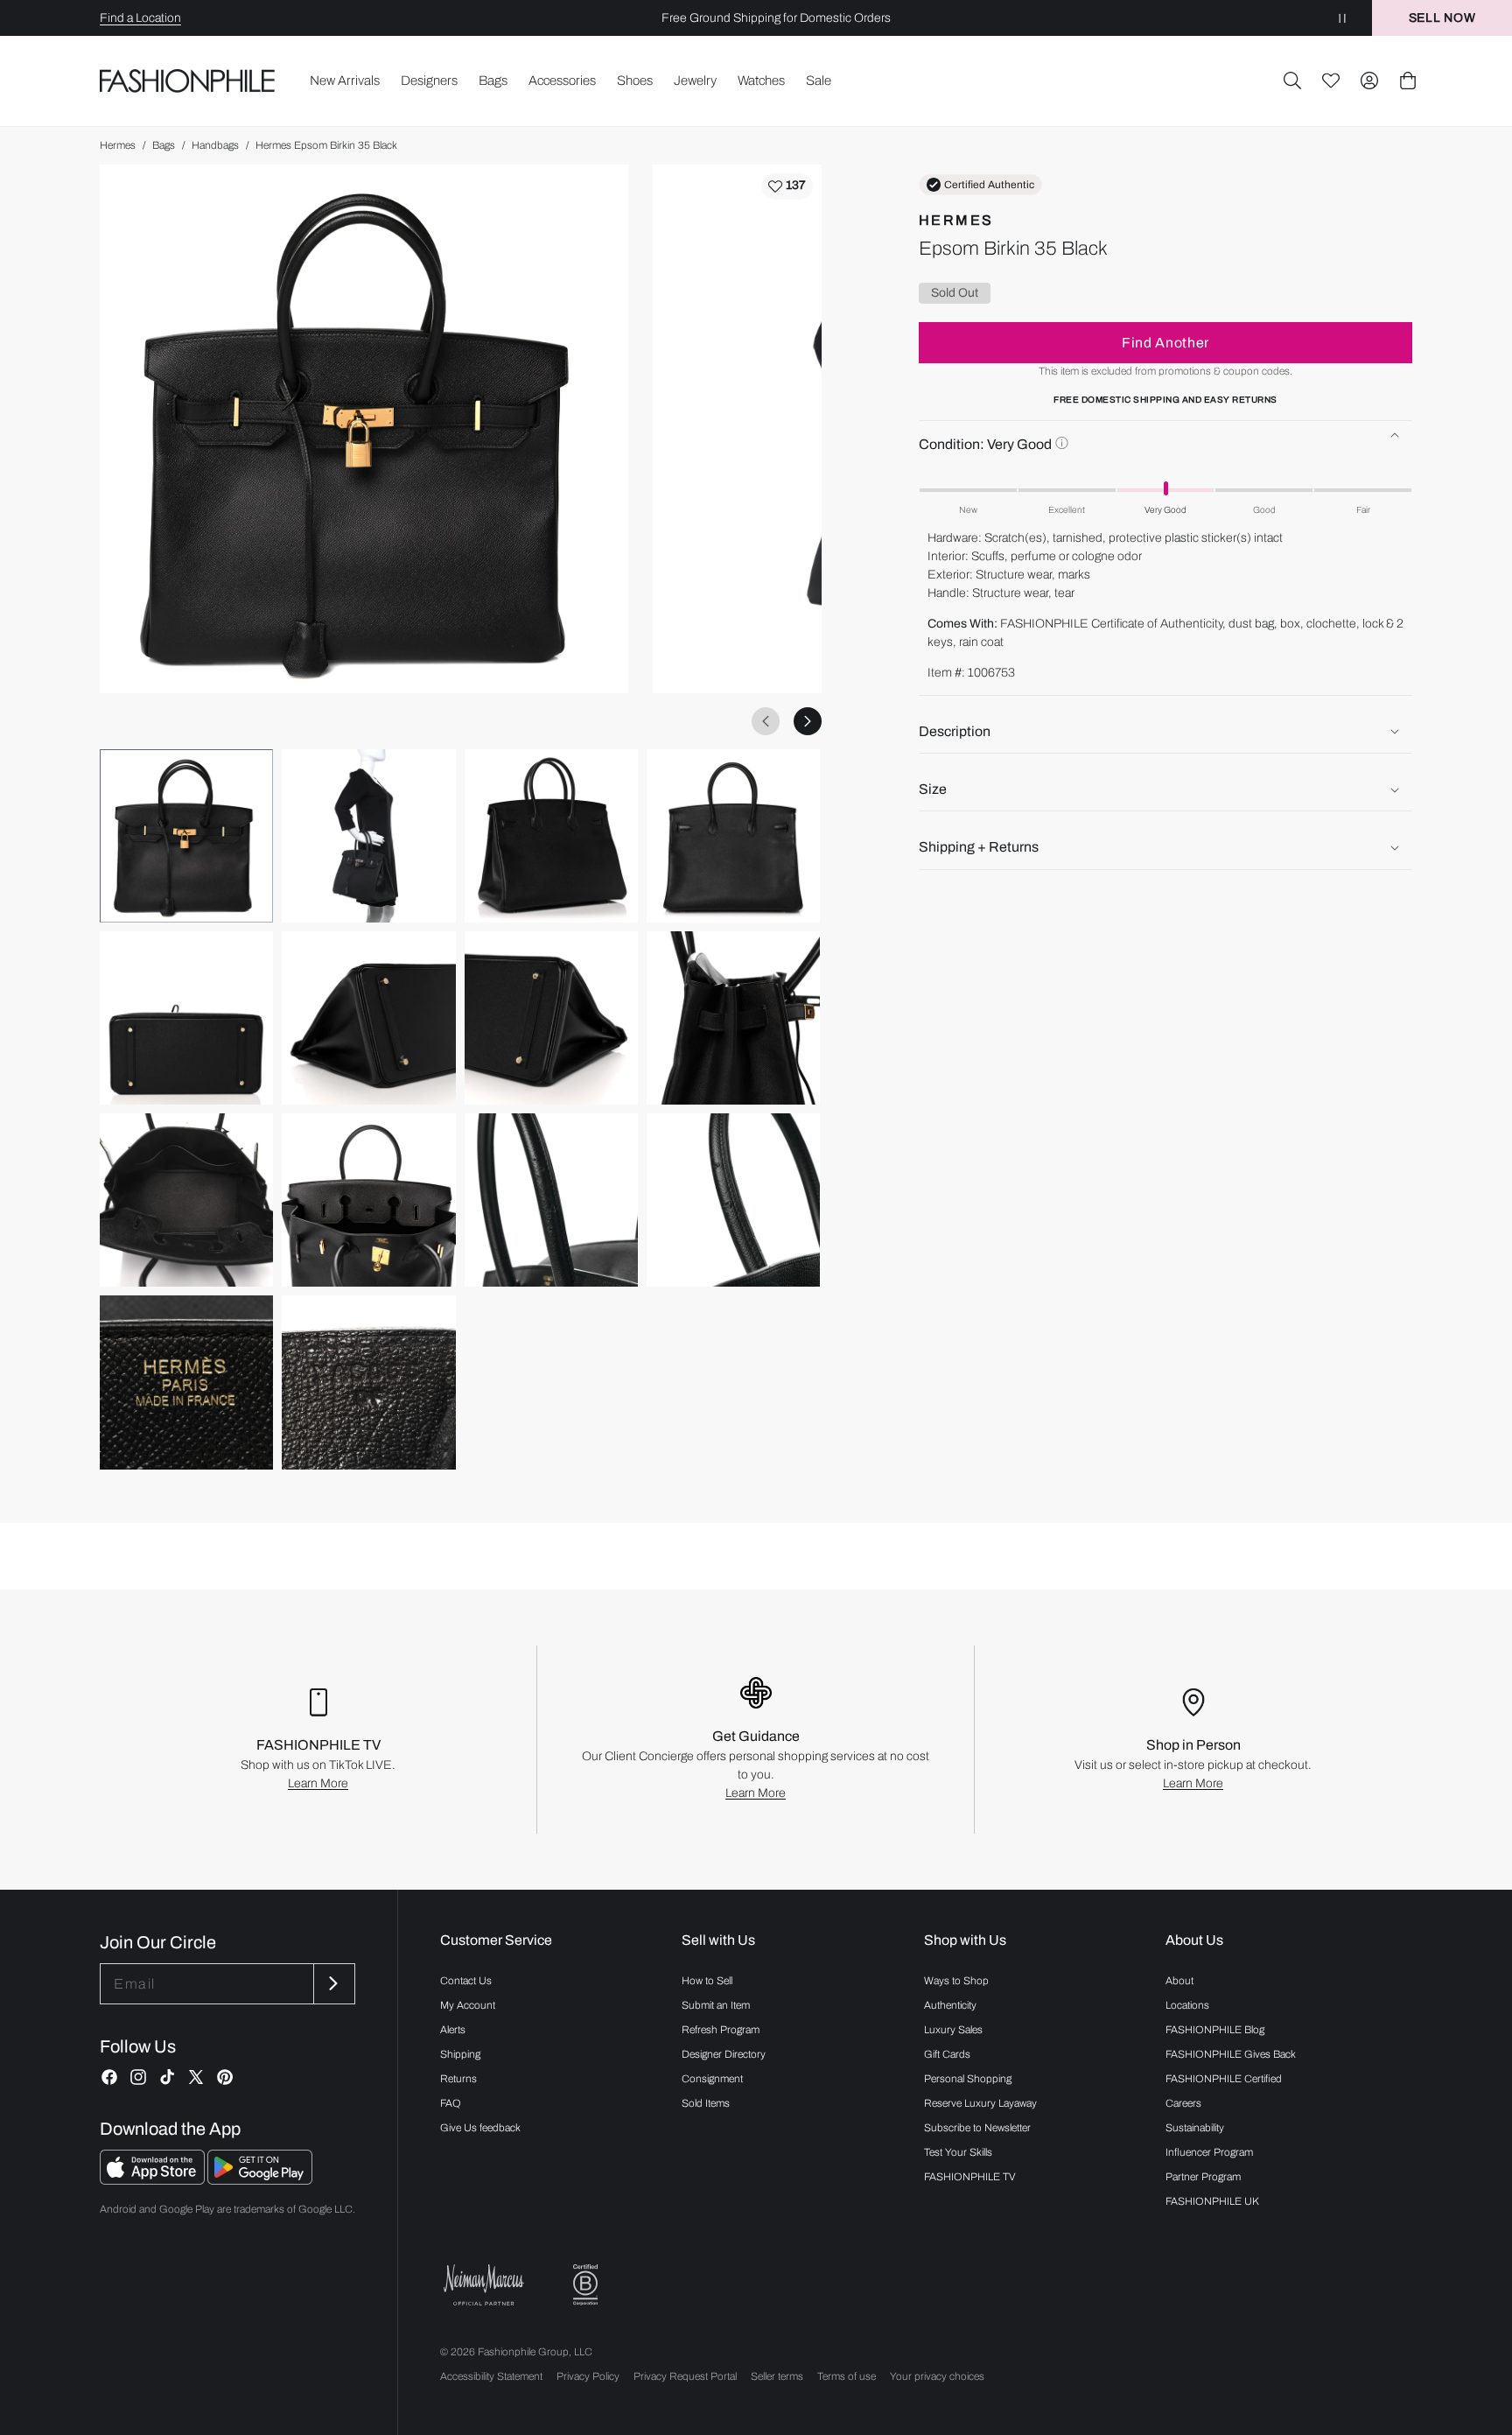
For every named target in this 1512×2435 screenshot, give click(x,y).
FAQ (451, 2103)
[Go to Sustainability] (585, 2285)
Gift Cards (947, 2054)
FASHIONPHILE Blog (1215, 2030)
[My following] (1331, 81)
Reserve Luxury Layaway (980, 2103)
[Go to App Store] (154, 2180)
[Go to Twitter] (196, 2077)
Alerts (453, 2030)
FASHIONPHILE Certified (1224, 2079)
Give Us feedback (480, 2128)
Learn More (318, 1783)
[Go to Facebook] (109, 2077)
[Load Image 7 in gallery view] (551, 1018)
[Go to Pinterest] (225, 2077)
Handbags (215, 145)
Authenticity (950, 2005)
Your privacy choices (937, 2376)
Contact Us (466, 1981)
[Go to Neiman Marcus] (484, 2285)
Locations (1187, 2005)
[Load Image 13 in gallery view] (186, 1382)
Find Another (1165, 343)
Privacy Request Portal (685, 2376)
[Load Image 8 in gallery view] (733, 1018)
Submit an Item (716, 2005)
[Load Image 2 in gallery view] (368, 836)
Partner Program (1203, 2177)
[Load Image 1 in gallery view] (186, 836)
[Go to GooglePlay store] (260, 2180)
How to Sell (707, 1981)
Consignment (712, 2079)
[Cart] (1408, 81)
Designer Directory (724, 2054)
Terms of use (847, 2376)
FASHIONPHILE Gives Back (1231, 2054)
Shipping (460, 2054)
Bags (164, 145)
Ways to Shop (956, 1981)
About (1179, 1981)
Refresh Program (721, 2030)
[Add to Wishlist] (787, 186)
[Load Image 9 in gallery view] (186, 1200)
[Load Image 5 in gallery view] (186, 1018)
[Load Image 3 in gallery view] (551, 836)
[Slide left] (766, 721)
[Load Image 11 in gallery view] (551, 1200)
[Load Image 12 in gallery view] (733, 1200)
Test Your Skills (958, 2152)
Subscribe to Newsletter (977, 2128)
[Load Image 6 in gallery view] (368, 1018)
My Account (468, 2005)
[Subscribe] (332, 1984)
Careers (1183, 2103)
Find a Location (140, 18)
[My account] (1369, 81)
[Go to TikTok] (167, 2077)
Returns (458, 2079)
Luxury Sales (953, 2030)
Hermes (118, 145)
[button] (1292, 81)
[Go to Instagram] (138, 2077)
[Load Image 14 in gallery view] (368, 1382)
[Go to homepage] (188, 81)
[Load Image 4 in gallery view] (733, 836)
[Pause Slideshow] (1342, 18)
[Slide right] (808, 721)
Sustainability (1195, 2128)
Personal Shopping (968, 2079)
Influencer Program (1209, 2152)
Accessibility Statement (491, 2376)
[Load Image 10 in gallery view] (368, 1200)
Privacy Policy (588, 2376)
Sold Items (706, 2103)
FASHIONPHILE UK (1212, 2201)
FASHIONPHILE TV (970, 2177)
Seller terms (777, 2376)
